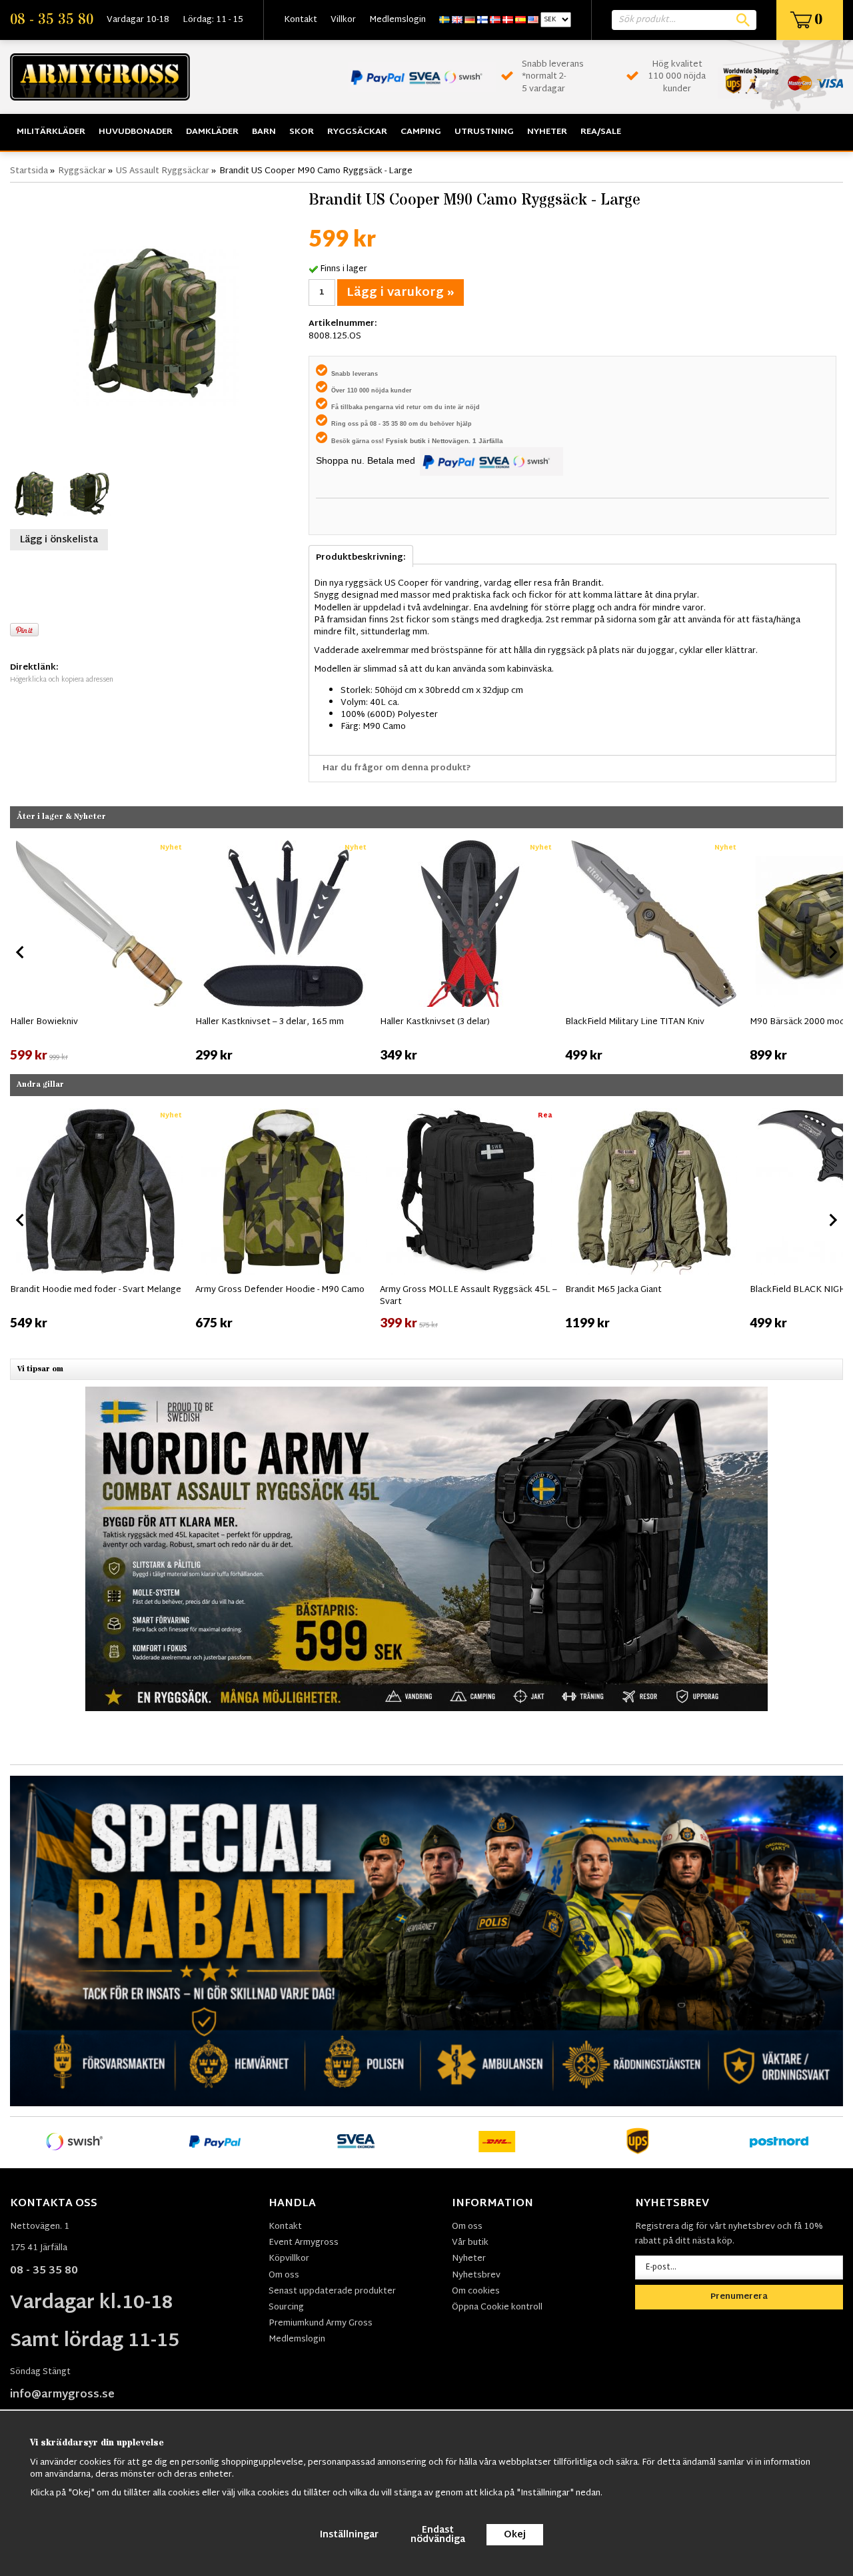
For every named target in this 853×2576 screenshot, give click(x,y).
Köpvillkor (289, 2259)
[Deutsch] (470, 20)
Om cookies (476, 2291)
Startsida (29, 171)
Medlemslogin (398, 20)
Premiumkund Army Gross (321, 2323)
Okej (515, 2535)
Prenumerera (739, 2297)
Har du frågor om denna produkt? (397, 768)
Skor (302, 132)
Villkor (343, 20)
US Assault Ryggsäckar (163, 171)
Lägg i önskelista (59, 540)
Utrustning (484, 132)
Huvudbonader (136, 132)
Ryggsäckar (357, 132)
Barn (264, 132)
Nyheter (547, 132)
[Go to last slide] (21, 952)
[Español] (520, 20)
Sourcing (286, 2307)
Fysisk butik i (409, 441)
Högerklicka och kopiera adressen (62, 680)
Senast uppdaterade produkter (332, 2291)
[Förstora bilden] (156, 322)
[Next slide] (832, 952)
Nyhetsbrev (476, 2275)
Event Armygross (304, 2243)
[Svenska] (444, 20)
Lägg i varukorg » (401, 293)
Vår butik (470, 2243)
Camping (421, 132)
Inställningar (349, 2535)
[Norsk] (495, 20)
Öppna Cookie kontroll (497, 2307)
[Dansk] (508, 20)
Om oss (284, 2275)
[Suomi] (482, 20)
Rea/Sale (601, 132)
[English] (457, 20)
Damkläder (212, 132)
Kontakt (301, 20)
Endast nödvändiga (438, 2535)
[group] (99, 950)
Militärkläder (51, 132)
